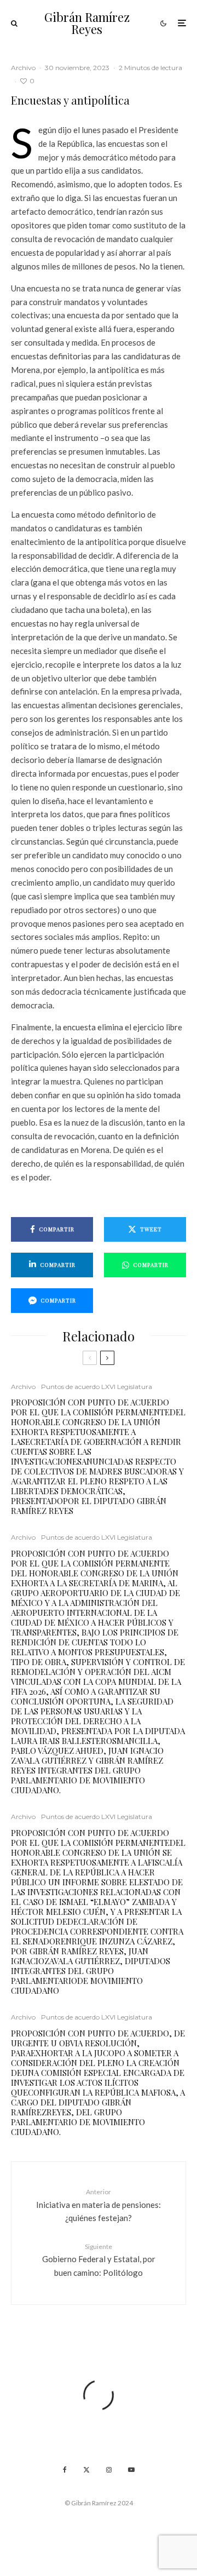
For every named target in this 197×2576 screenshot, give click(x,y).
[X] (86, 2470)
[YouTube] (131, 2470)
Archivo (23, 68)
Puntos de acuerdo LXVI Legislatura (97, 1387)
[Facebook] (65, 2470)
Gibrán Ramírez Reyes (87, 23)
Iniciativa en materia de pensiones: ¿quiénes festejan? (99, 2205)
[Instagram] (109, 2470)
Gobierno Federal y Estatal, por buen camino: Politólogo (99, 2260)
